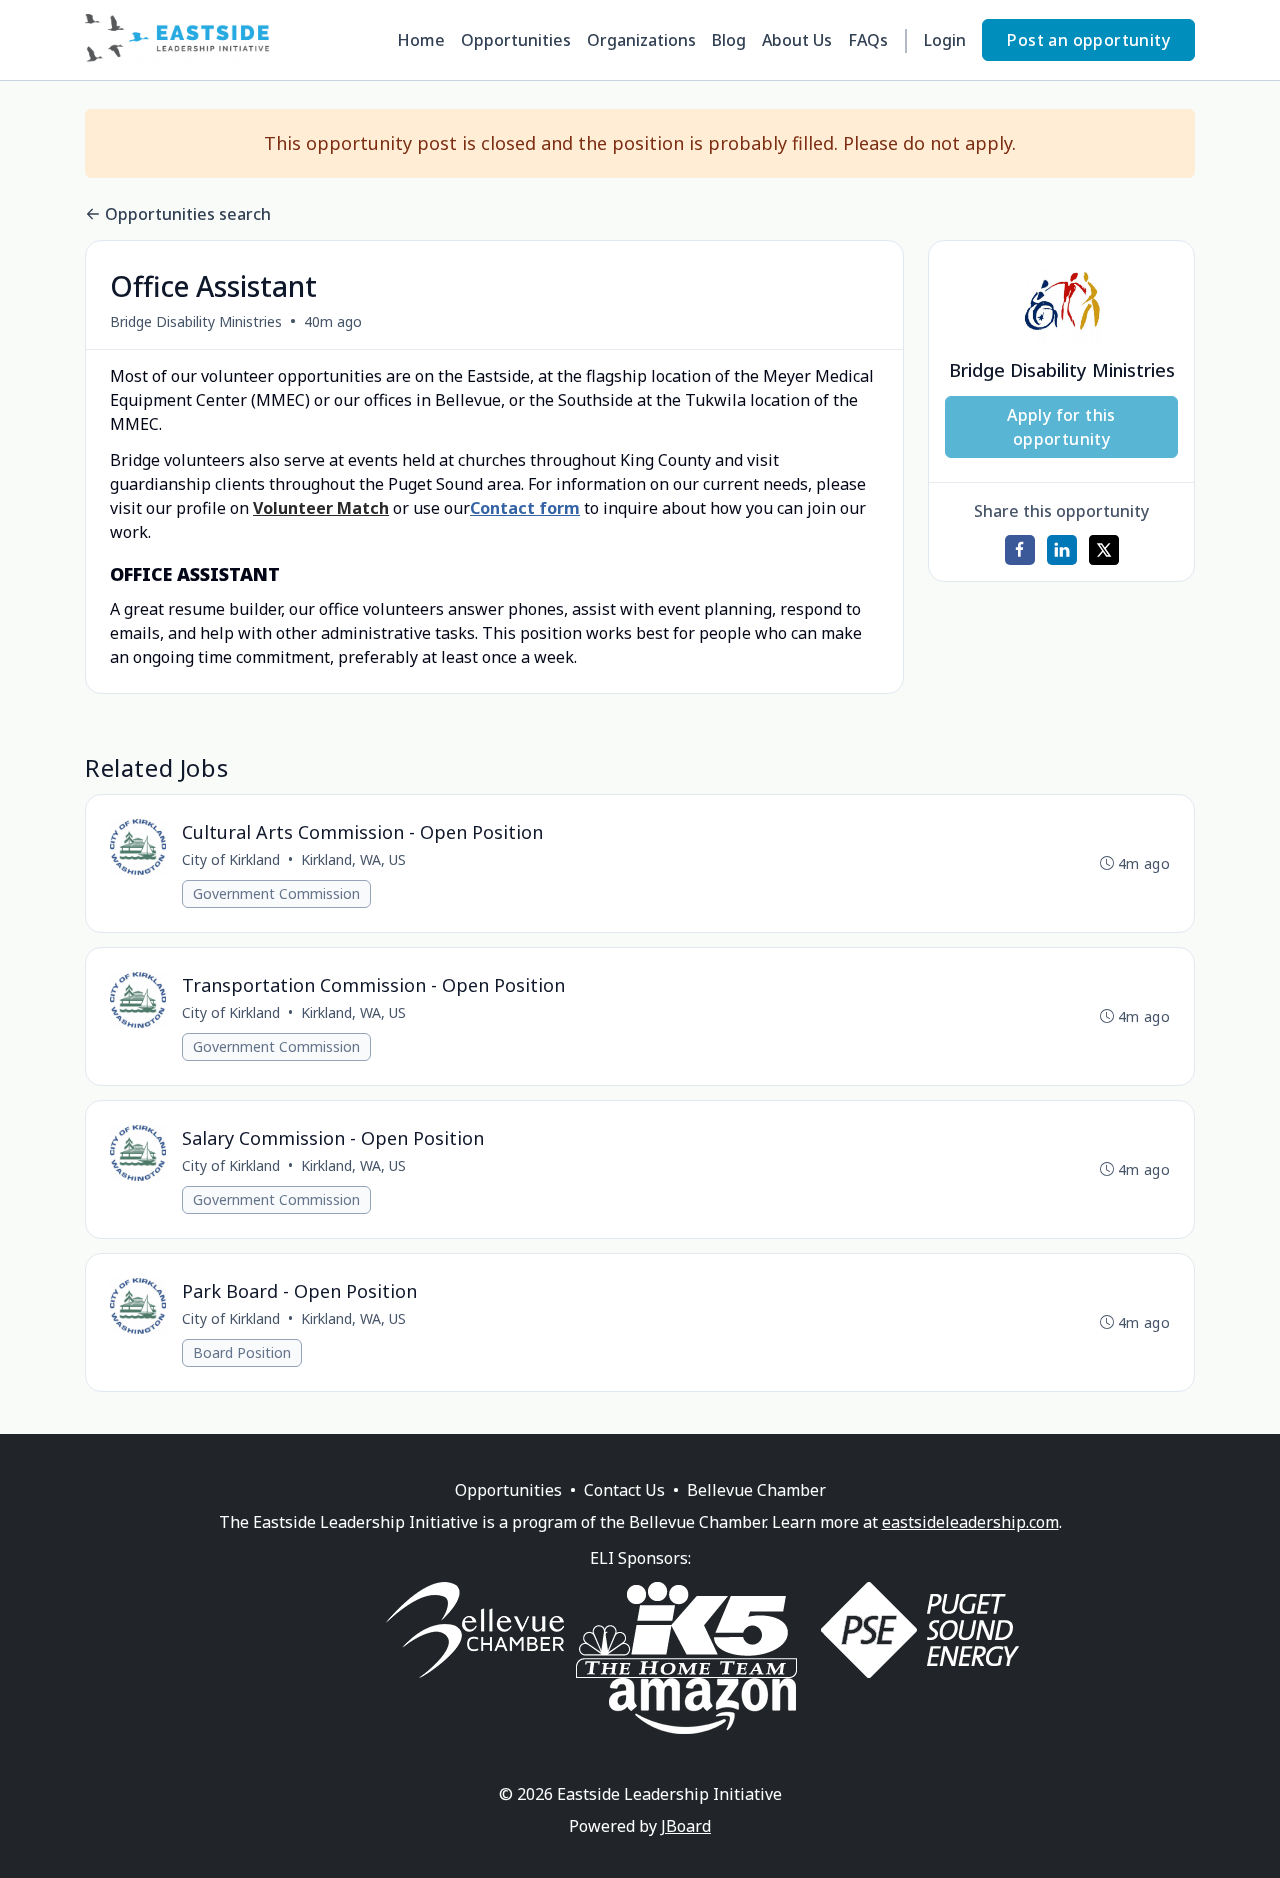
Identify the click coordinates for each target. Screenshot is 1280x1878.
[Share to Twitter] (1104, 550)
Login (945, 40)
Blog (729, 40)
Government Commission (276, 893)
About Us (797, 40)
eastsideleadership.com (970, 1522)
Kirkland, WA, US (353, 859)
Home (421, 40)
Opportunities (516, 40)
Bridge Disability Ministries (196, 321)
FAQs (868, 40)
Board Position (242, 1352)
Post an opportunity (1088, 40)
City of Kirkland (231, 859)
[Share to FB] (1020, 550)
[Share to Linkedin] (1062, 550)
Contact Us (624, 1490)
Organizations (641, 40)
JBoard (686, 1826)
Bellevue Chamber (756, 1490)
